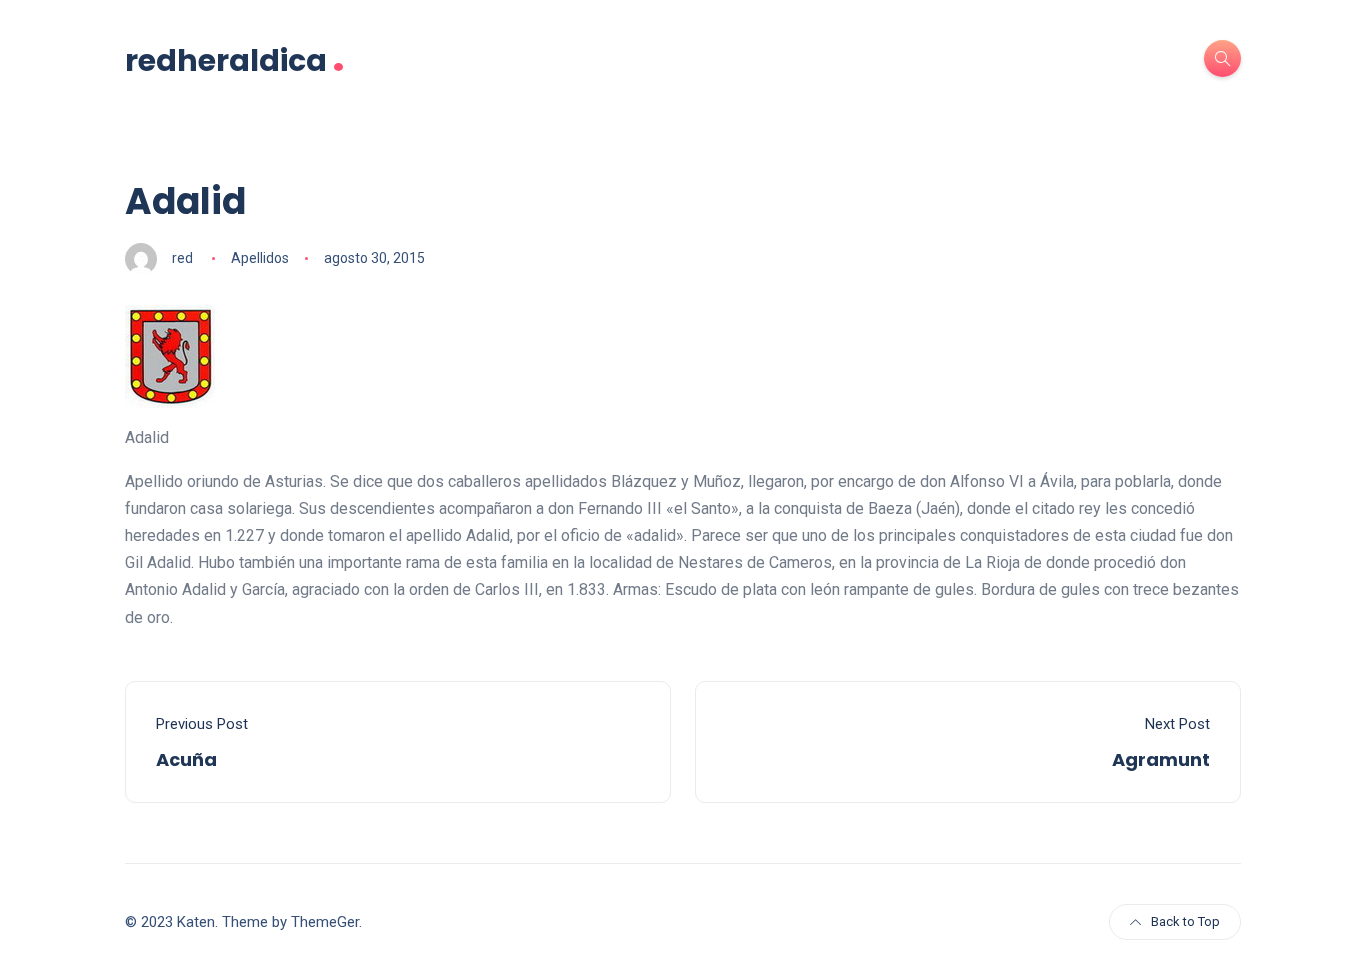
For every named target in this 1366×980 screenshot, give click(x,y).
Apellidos (260, 258)
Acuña (186, 759)
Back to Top (1185, 921)
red (182, 258)
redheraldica (235, 58)
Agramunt (1161, 759)
